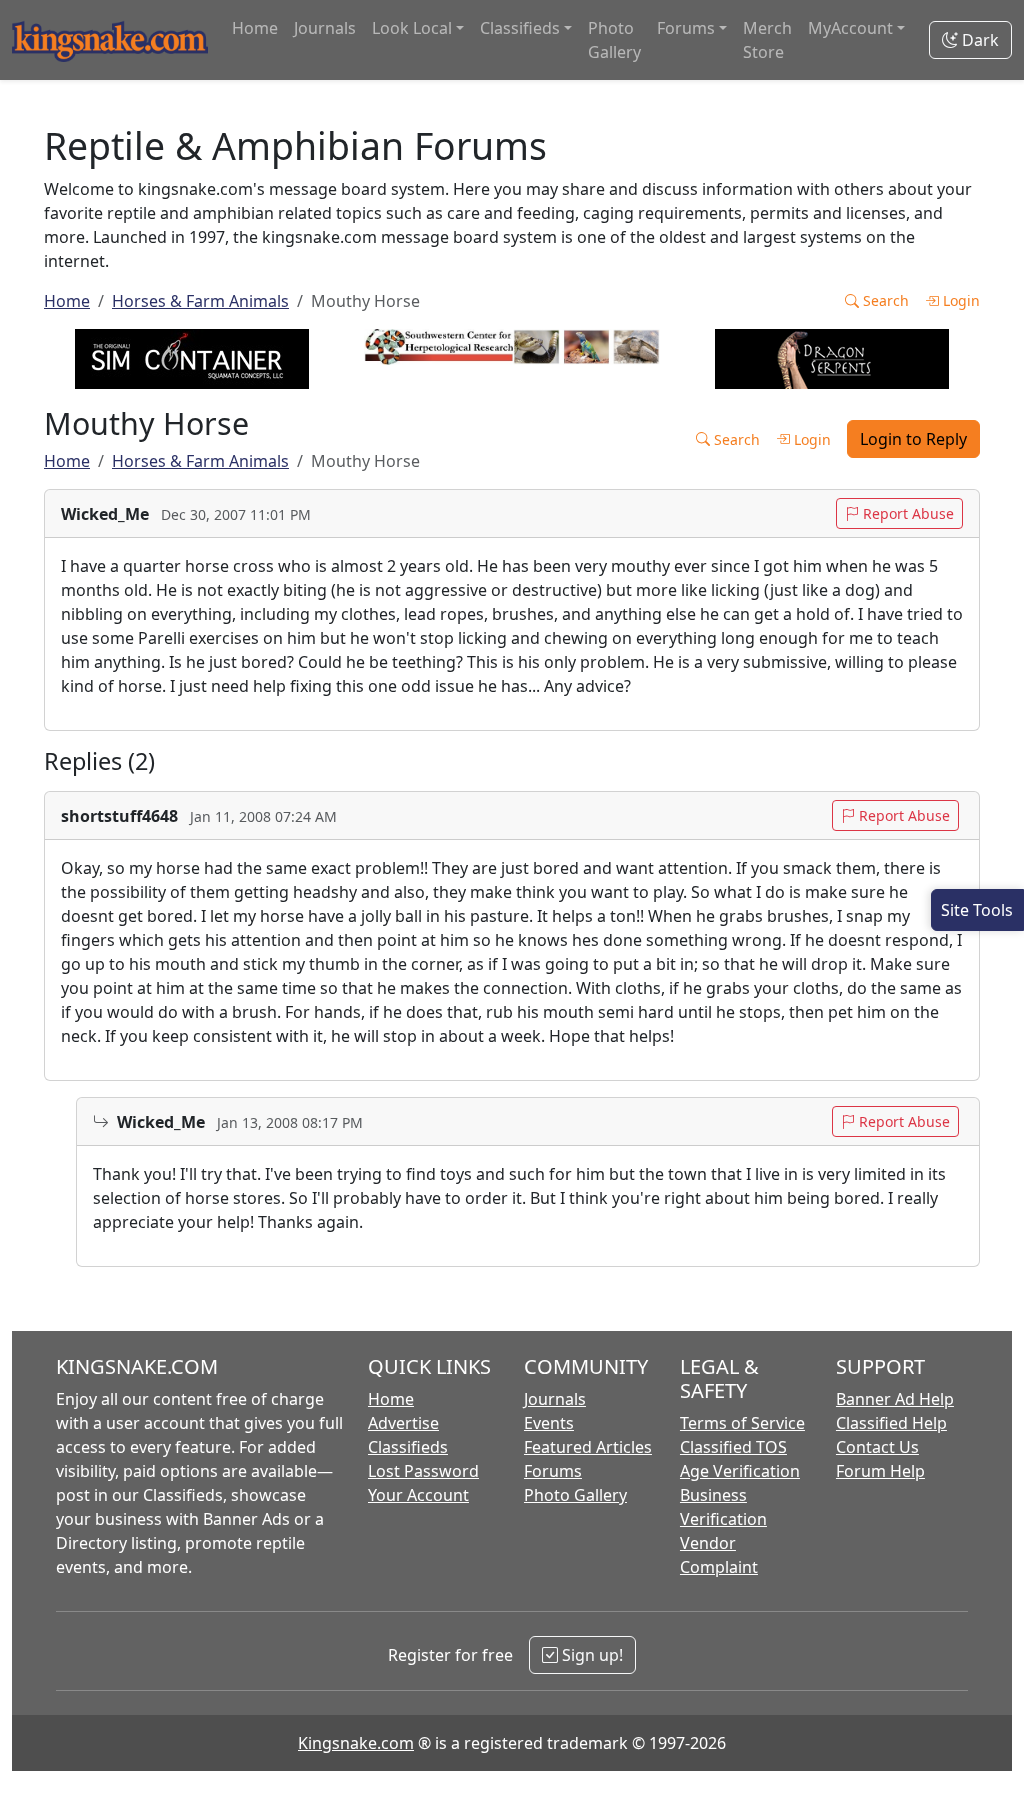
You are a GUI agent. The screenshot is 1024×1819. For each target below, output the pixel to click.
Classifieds (408, 1447)
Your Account (418, 1495)
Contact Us (877, 1447)
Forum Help (880, 1471)
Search (884, 300)
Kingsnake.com (356, 1743)
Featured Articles (588, 1447)
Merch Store (767, 40)
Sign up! (590, 1655)
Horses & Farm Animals (200, 301)
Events (549, 1423)
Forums (553, 1471)
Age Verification (740, 1471)
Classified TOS (733, 1447)
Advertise (403, 1423)
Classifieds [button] (520, 28)
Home (255, 28)
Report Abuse (906, 513)
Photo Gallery (614, 40)
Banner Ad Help (895, 1399)
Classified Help (891, 1423)
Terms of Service (742, 1423)
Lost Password (423, 1471)
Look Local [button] (412, 28)
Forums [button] (686, 28)
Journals (325, 28)
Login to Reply (913, 439)
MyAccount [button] (850, 28)
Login (959, 300)
